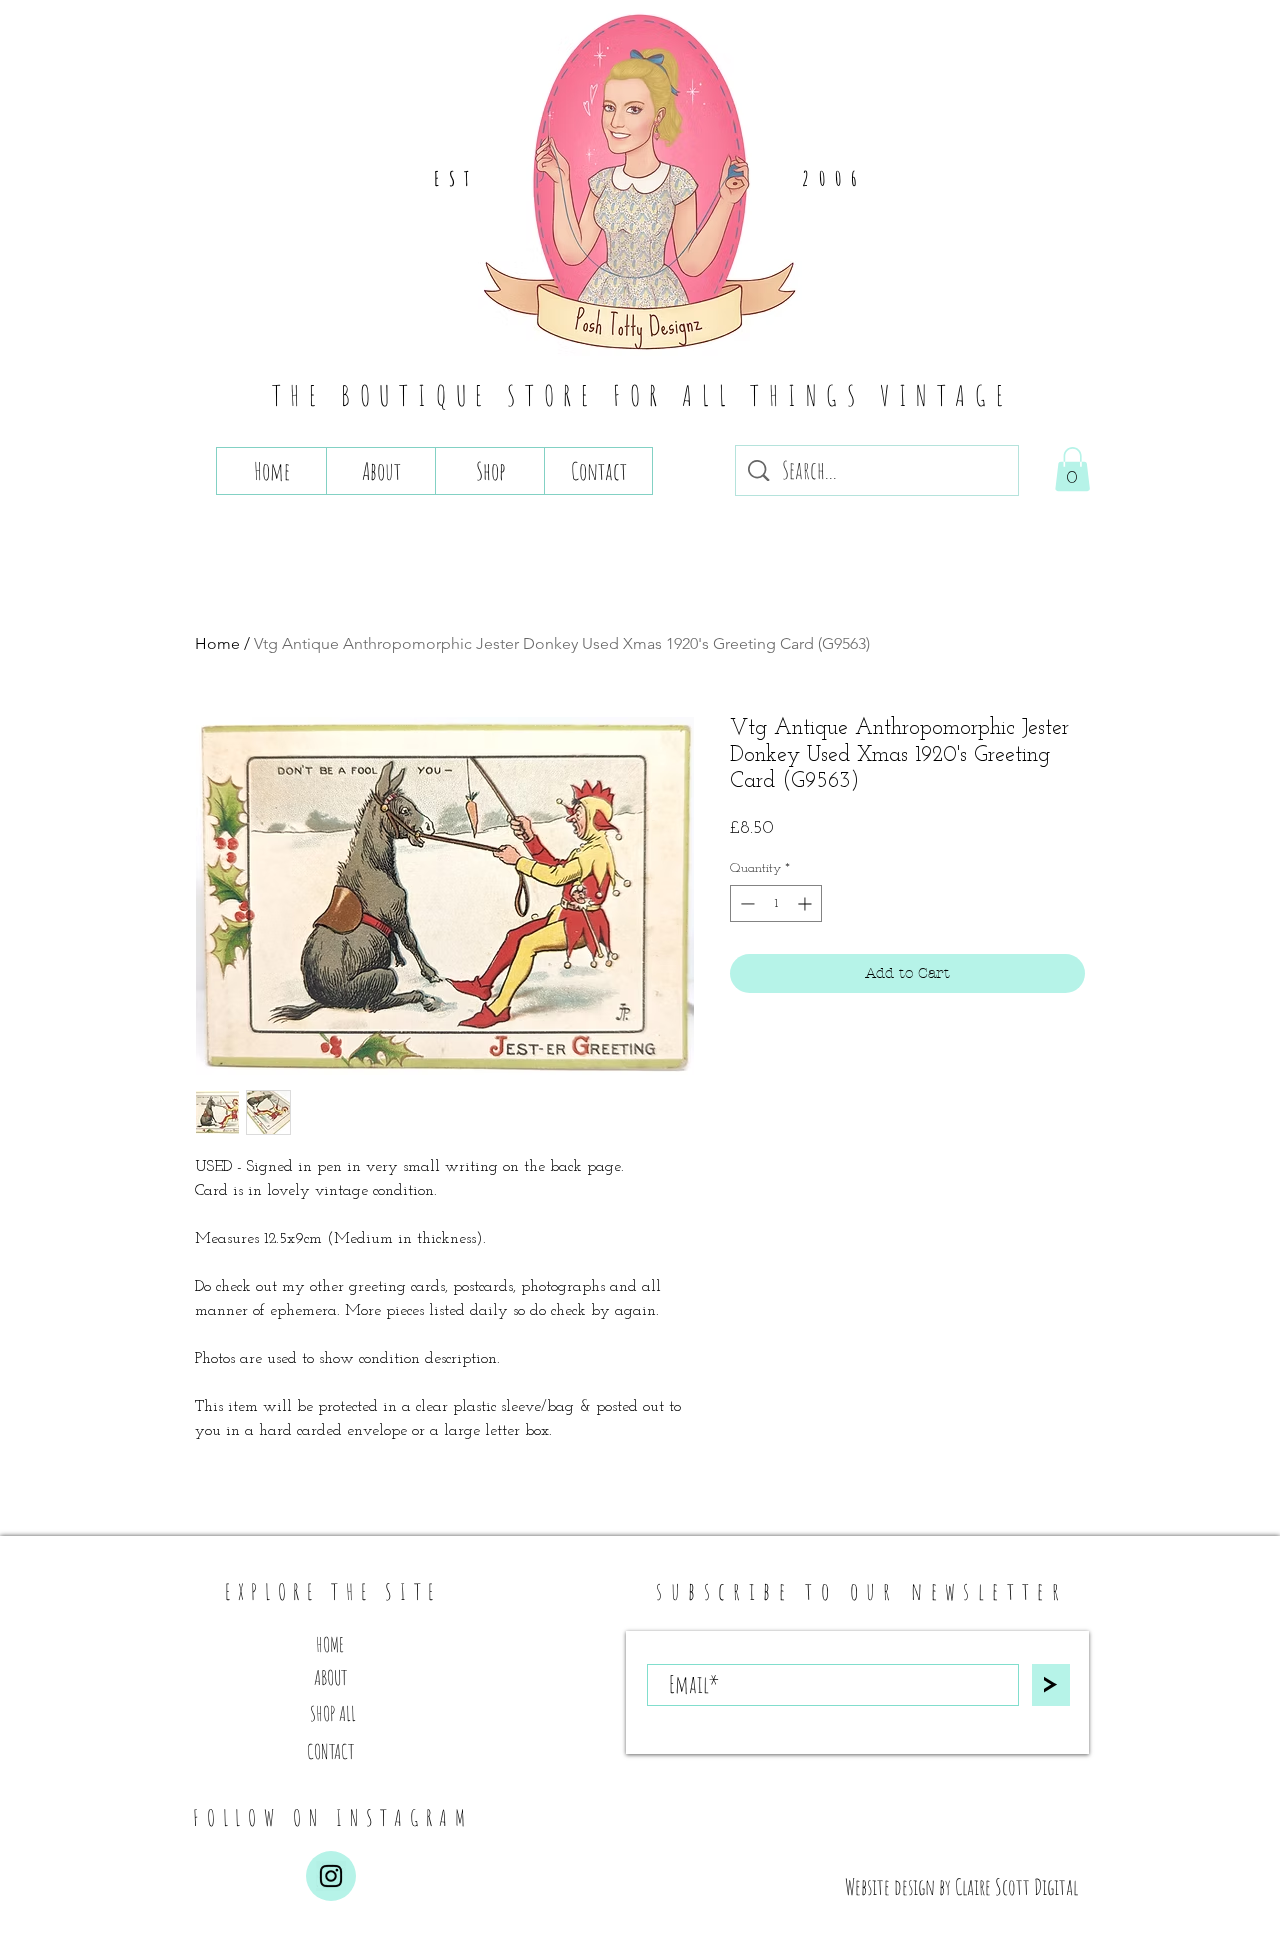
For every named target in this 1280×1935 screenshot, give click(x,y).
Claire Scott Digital (1016, 1886)
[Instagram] (331, 1876)
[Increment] (806, 903)
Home (217, 643)
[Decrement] (745, 903)
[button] (1072, 469)
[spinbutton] (776, 903)
